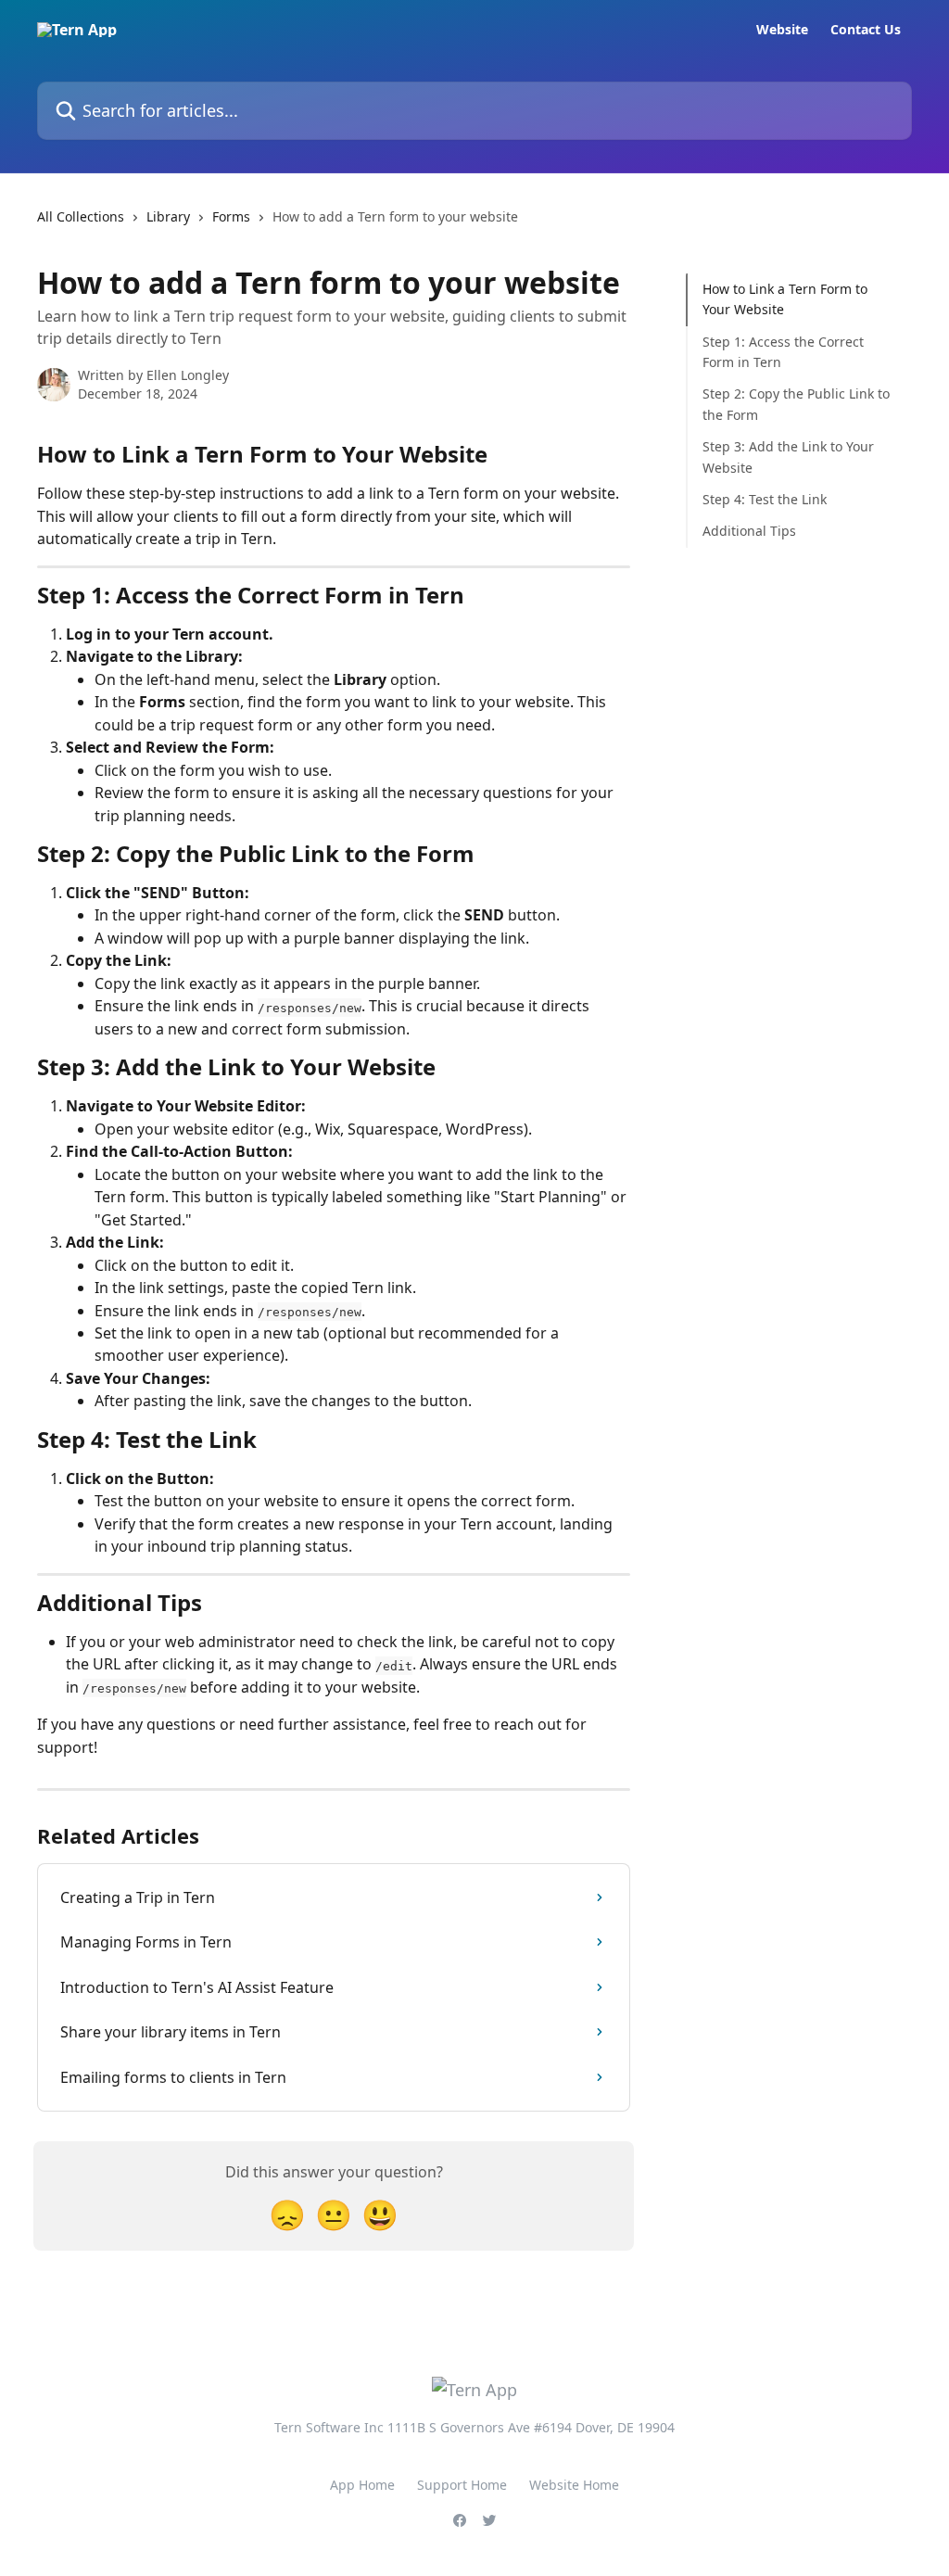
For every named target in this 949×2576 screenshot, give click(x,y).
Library (168, 216)
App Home (362, 2485)
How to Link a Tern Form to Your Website (785, 299)
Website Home (574, 2485)
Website (782, 30)
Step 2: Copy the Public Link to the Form (796, 404)
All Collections (81, 216)
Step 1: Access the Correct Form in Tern (783, 352)
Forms (231, 216)
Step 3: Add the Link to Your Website (788, 457)
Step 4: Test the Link (765, 499)
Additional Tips (749, 531)
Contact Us (866, 30)
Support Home (462, 2485)
